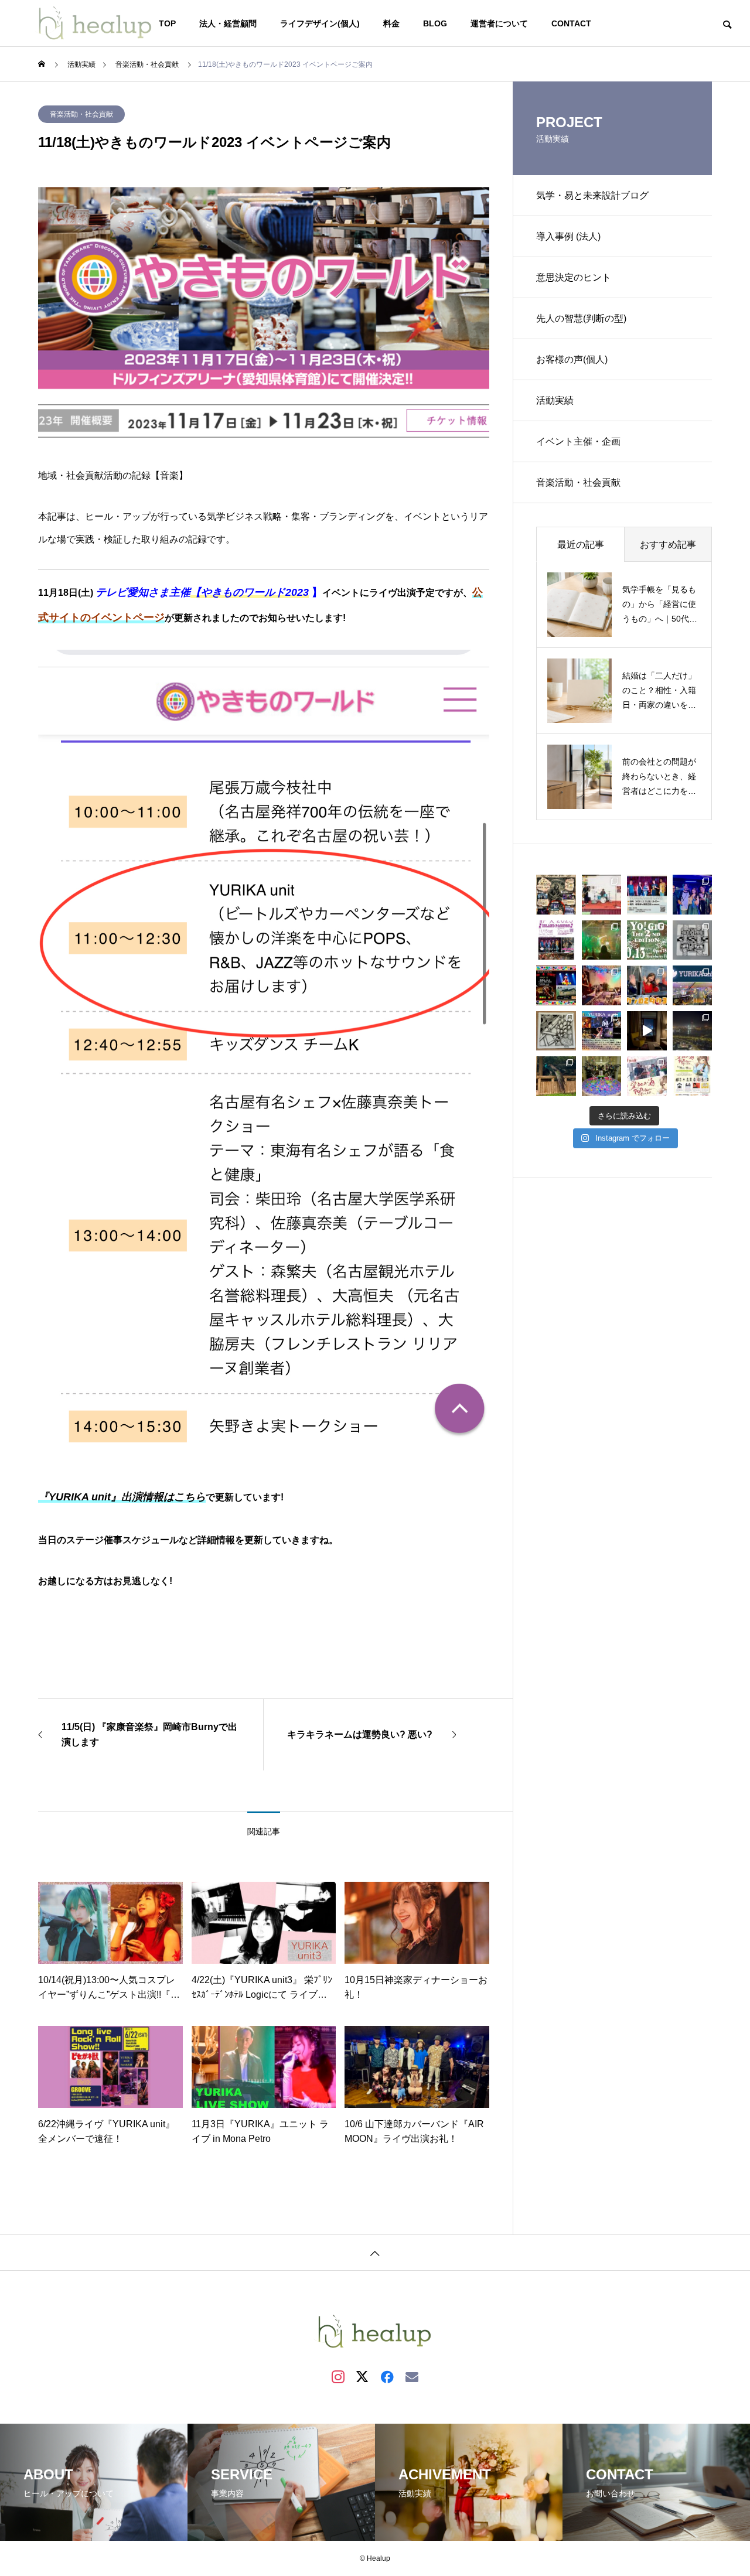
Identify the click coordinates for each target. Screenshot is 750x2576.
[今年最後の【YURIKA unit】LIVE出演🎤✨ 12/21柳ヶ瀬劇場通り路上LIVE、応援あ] (602, 895)
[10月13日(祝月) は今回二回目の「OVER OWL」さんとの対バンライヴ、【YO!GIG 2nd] (602, 940)
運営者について (499, 23)
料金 (391, 23)
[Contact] (412, 2376)
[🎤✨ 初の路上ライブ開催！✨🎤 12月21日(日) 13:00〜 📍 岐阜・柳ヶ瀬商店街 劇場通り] (647, 895)
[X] (363, 2376)
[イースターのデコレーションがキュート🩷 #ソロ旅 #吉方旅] (602, 1076)
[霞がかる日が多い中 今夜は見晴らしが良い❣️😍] (693, 1031)
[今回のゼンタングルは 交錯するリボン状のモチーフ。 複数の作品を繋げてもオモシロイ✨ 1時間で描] (693, 940)
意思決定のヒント (574, 277)
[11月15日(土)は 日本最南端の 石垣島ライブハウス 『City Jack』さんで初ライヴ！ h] (556, 940)
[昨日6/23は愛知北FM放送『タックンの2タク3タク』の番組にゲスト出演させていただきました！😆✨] (647, 985)
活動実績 (555, 400)
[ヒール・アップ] (96, 23)
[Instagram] (338, 2376)
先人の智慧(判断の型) (581, 318)
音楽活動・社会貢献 (81, 114)
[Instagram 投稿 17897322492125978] (602, 985)
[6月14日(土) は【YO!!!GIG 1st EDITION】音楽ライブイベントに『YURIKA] (693, 985)
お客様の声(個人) (572, 359)
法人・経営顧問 (228, 23)
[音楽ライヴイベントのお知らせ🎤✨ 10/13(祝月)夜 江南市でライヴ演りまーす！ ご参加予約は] (647, 940)
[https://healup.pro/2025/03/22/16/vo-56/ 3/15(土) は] (647, 1076)
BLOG (435, 23)
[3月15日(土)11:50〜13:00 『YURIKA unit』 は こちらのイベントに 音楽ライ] (693, 1076)
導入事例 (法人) (568, 236)
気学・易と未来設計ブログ (592, 195)
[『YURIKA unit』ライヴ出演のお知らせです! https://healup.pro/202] (556, 985)
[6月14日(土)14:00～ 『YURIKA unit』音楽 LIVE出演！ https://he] (602, 1031)
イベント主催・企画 (578, 441)
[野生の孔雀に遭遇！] (556, 1076)
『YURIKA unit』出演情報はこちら (122, 1497)
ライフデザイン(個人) (320, 23)
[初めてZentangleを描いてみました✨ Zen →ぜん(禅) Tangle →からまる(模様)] (556, 1031)
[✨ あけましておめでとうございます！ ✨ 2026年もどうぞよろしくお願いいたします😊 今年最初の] (556, 895)
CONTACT (571, 23)
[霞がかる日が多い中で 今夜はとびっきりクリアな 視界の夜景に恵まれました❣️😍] (647, 1031)
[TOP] (375, 2252)
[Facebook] (387, 2376)
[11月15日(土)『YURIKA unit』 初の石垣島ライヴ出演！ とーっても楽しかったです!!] (693, 895)
